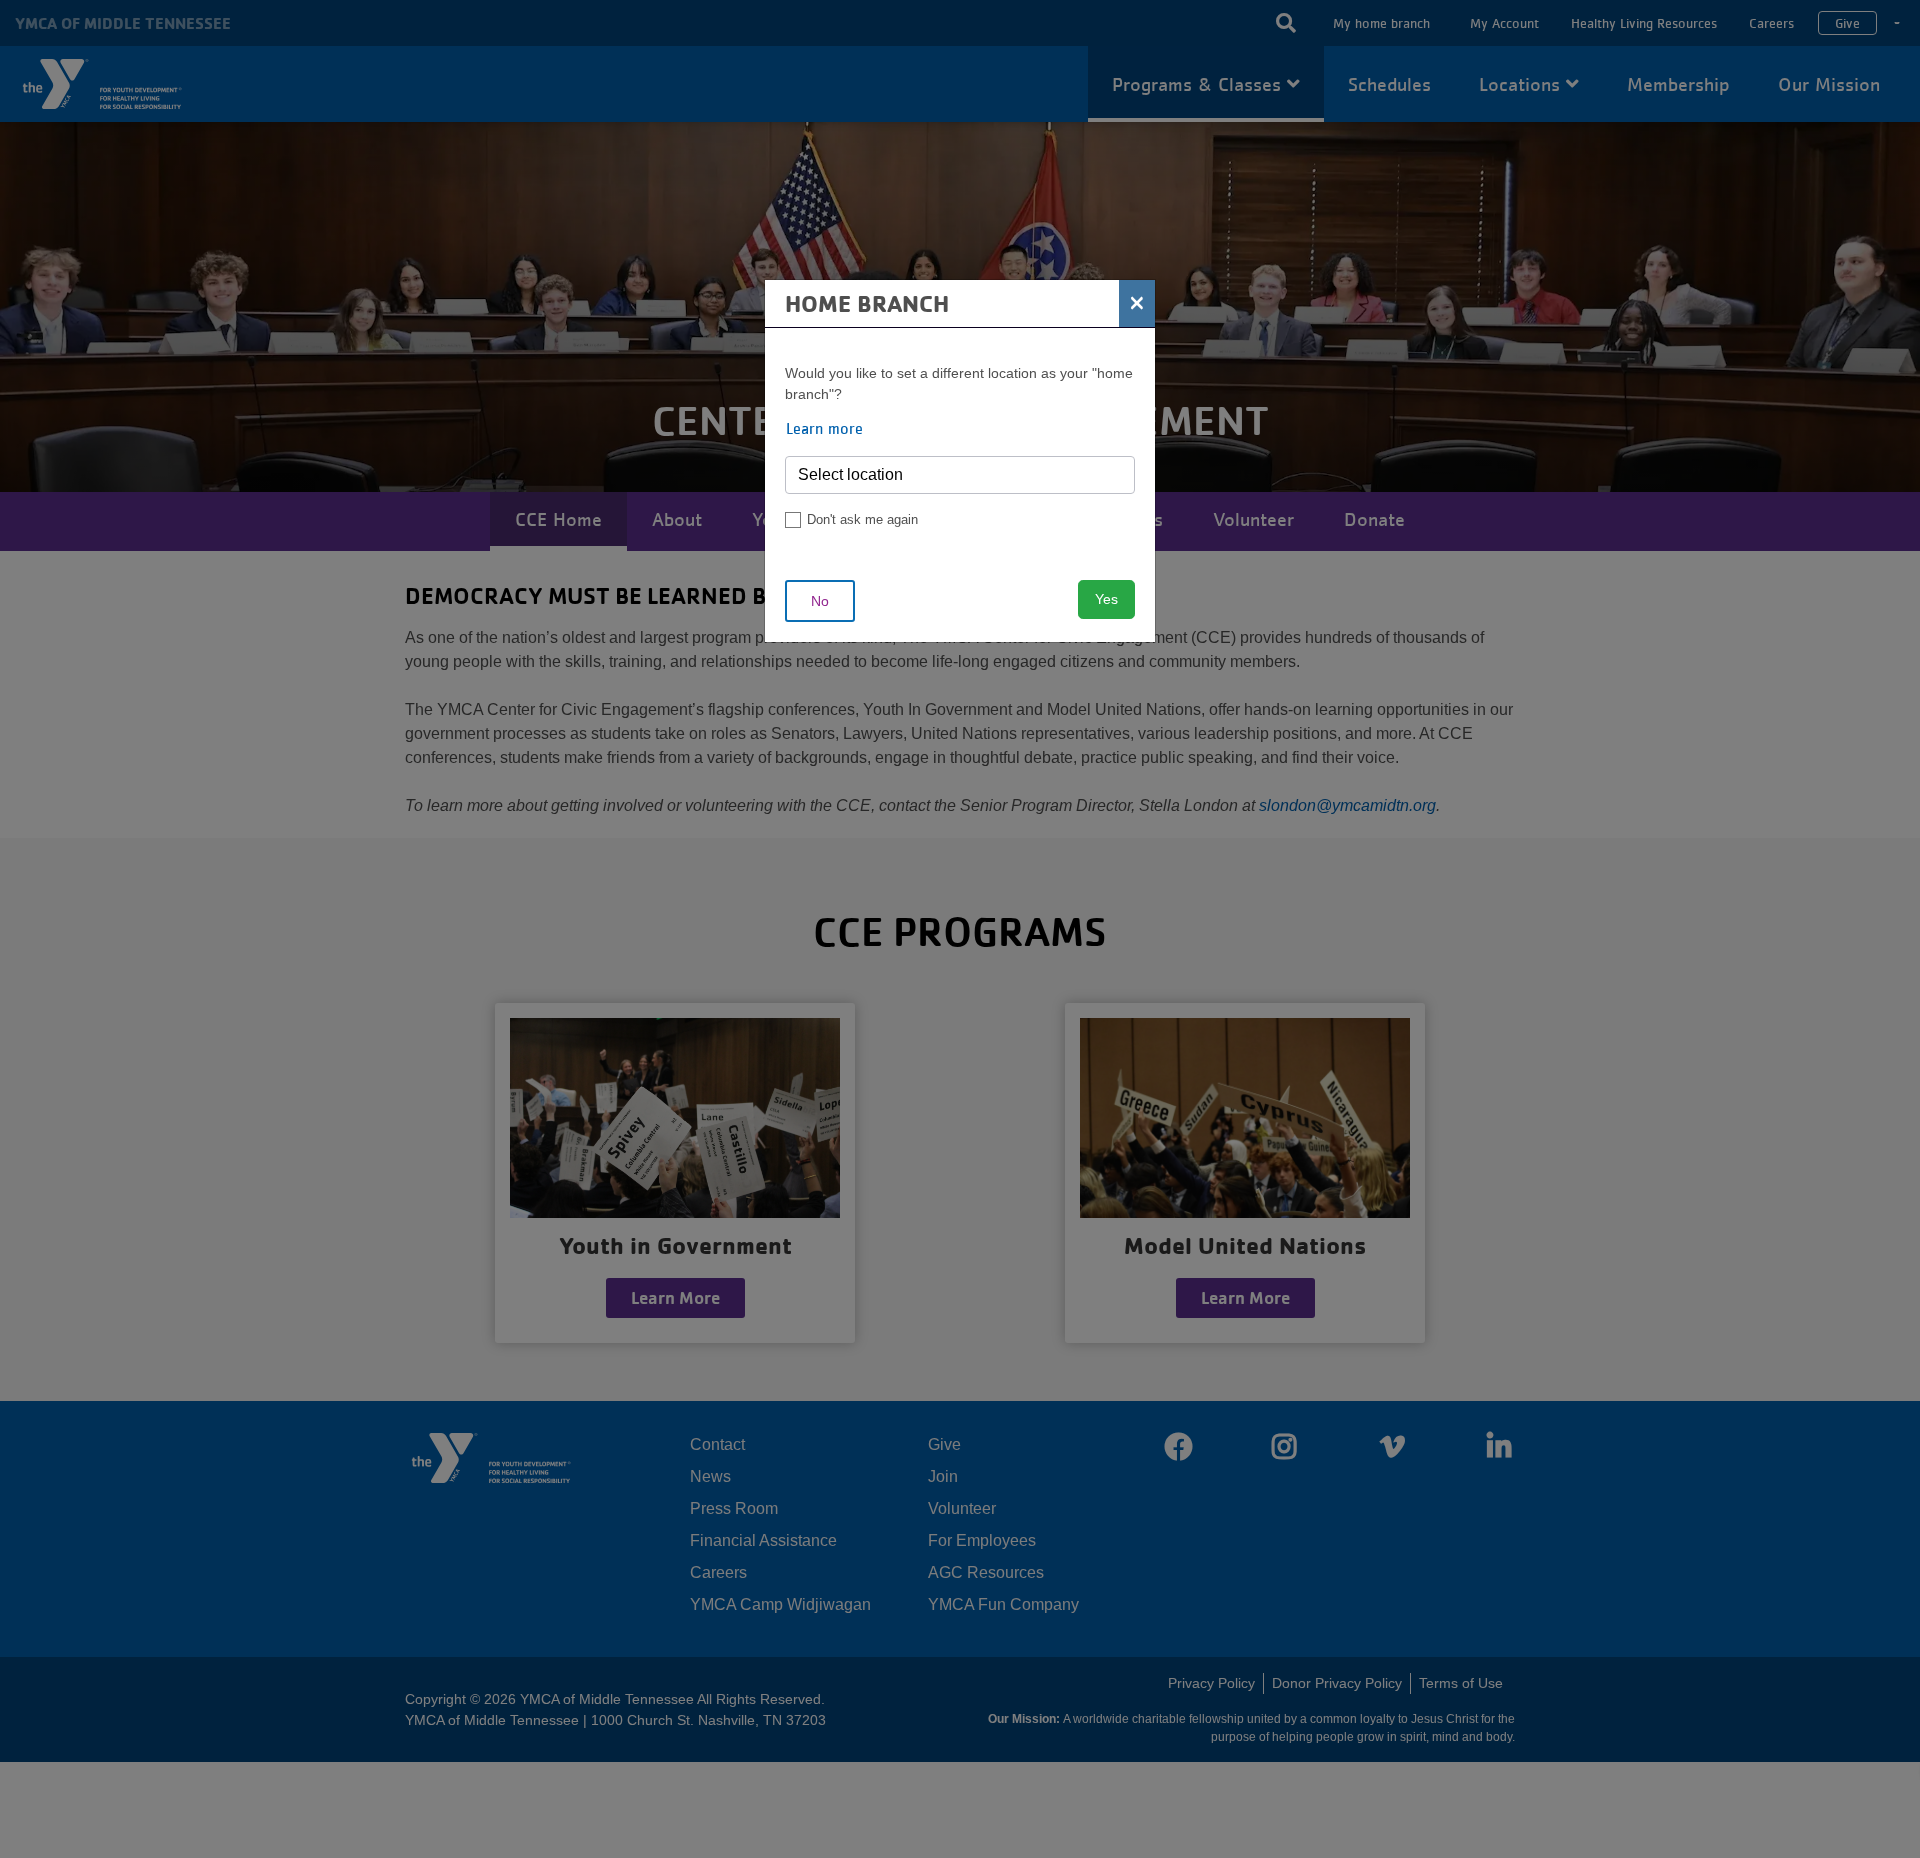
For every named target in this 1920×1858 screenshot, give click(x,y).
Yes (1106, 599)
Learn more (824, 428)
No (820, 601)
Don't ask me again (862, 519)
